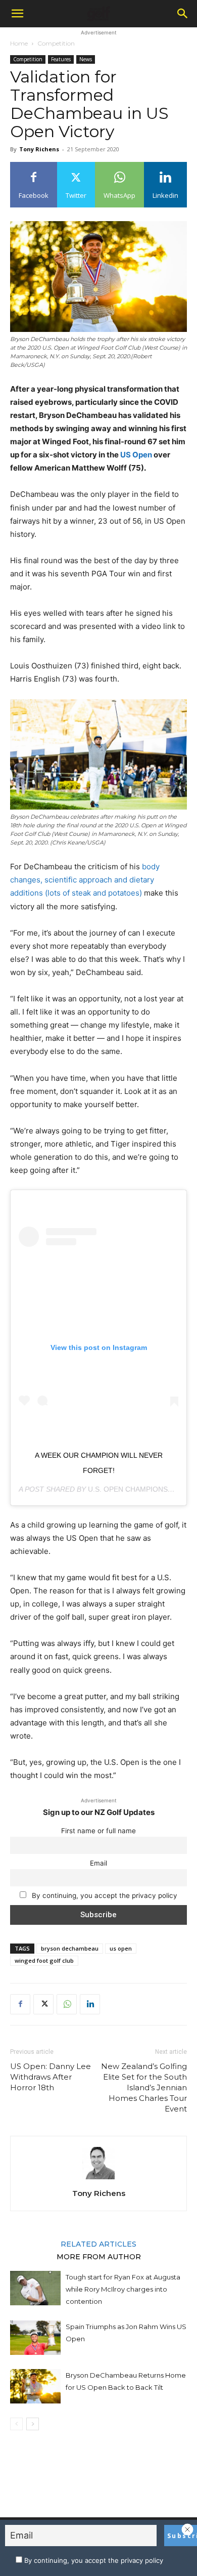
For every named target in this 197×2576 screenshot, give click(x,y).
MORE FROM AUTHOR (99, 2256)
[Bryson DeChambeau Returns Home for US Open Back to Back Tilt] (35, 2387)
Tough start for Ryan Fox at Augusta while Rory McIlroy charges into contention (123, 2289)
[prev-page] (16, 2424)
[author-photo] (98, 2179)
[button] (17, 14)
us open (121, 1948)
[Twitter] (43, 2004)
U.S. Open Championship (134, 1489)
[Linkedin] (90, 2004)
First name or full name (98, 1831)
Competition (56, 43)
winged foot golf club (44, 1960)
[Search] (183, 14)
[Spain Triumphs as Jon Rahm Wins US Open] (35, 2338)
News (86, 59)
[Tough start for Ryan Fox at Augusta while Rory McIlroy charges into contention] (35, 2288)
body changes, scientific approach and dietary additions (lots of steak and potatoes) (85, 880)
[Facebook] (20, 2004)
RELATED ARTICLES (98, 2244)
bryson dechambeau (70, 1948)
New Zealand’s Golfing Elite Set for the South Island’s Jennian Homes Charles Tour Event (144, 2087)
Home (19, 43)
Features (61, 59)
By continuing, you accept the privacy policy (104, 1895)
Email (98, 1863)
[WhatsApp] (67, 2004)
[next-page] (33, 2424)
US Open (136, 455)
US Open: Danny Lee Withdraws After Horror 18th (51, 2077)
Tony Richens (39, 149)
